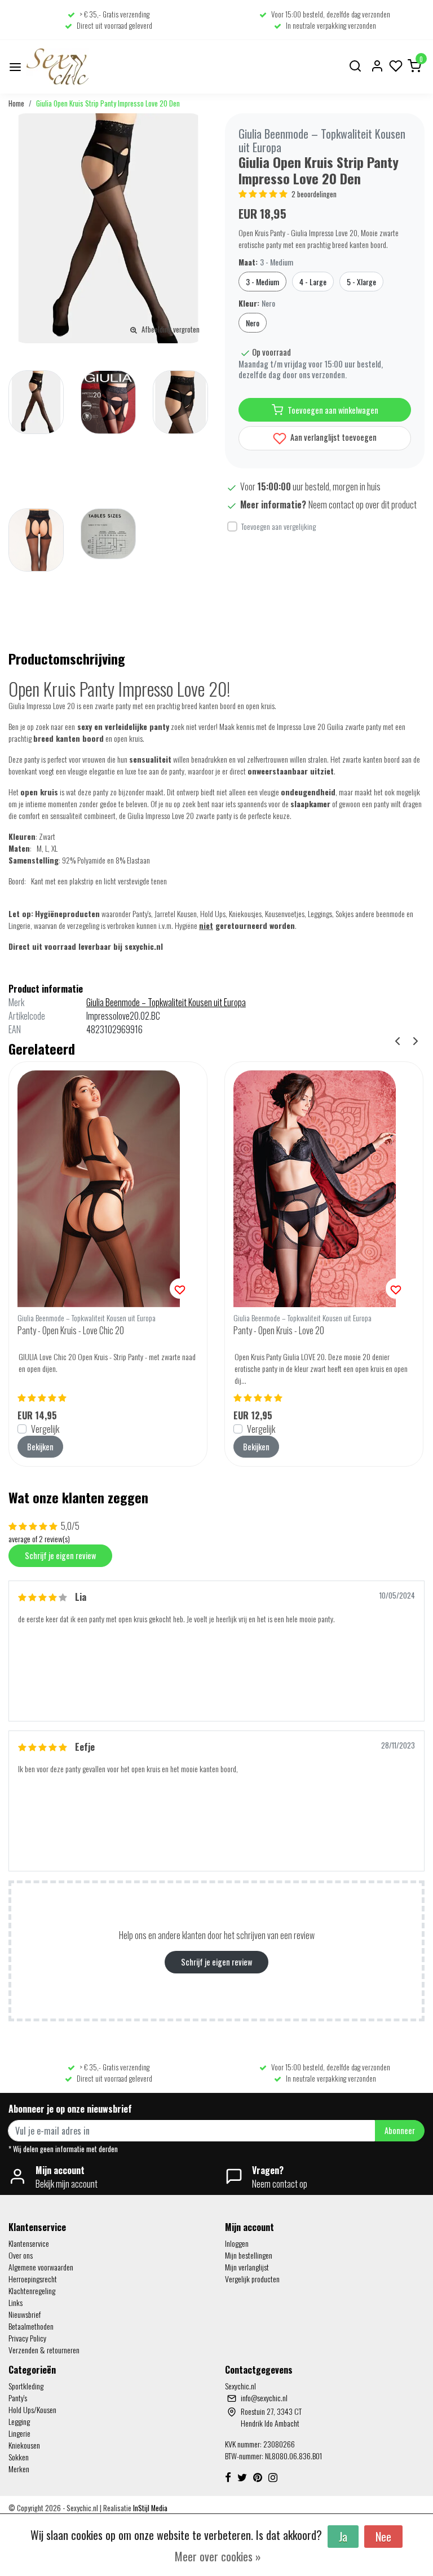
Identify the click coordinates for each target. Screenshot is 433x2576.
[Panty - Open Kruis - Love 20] (324, 1189)
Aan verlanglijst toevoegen (333, 437)
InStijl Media (149, 2508)
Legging (19, 2421)
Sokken (19, 2457)
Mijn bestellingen (249, 2255)
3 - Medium (262, 282)
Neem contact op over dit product (363, 504)
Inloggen (237, 2243)
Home (16, 103)
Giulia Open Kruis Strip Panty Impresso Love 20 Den (108, 103)
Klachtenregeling (32, 2290)
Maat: (266, 262)
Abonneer (400, 2130)
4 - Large (313, 282)
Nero (253, 323)
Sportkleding (26, 2386)
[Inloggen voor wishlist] (180, 1289)
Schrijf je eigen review (60, 1555)
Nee (383, 2537)
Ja (343, 2537)
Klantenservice (29, 2243)
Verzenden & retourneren (44, 2350)
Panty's (18, 2398)
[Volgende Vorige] (416, 1040)
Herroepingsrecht (33, 2279)
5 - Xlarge (361, 282)
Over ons (21, 2255)
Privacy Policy (27, 2338)
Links (16, 2302)
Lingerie (19, 2433)
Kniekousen (24, 2445)
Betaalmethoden (31, 2326)
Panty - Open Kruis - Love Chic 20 (71, 1330)
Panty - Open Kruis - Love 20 (279, 1330)
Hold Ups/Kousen (32, 2409)
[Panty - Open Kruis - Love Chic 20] (108, 1189)
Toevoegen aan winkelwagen (333, 410)
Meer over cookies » (218, 2556)
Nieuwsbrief (25, 2314)
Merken (19, 2469)
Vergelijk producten (252, 2279)
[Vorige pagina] (397, 1040)
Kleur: (257, 303)
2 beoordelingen (314, 194)
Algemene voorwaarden (41, 2267)
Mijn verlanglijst (247, 2267)
